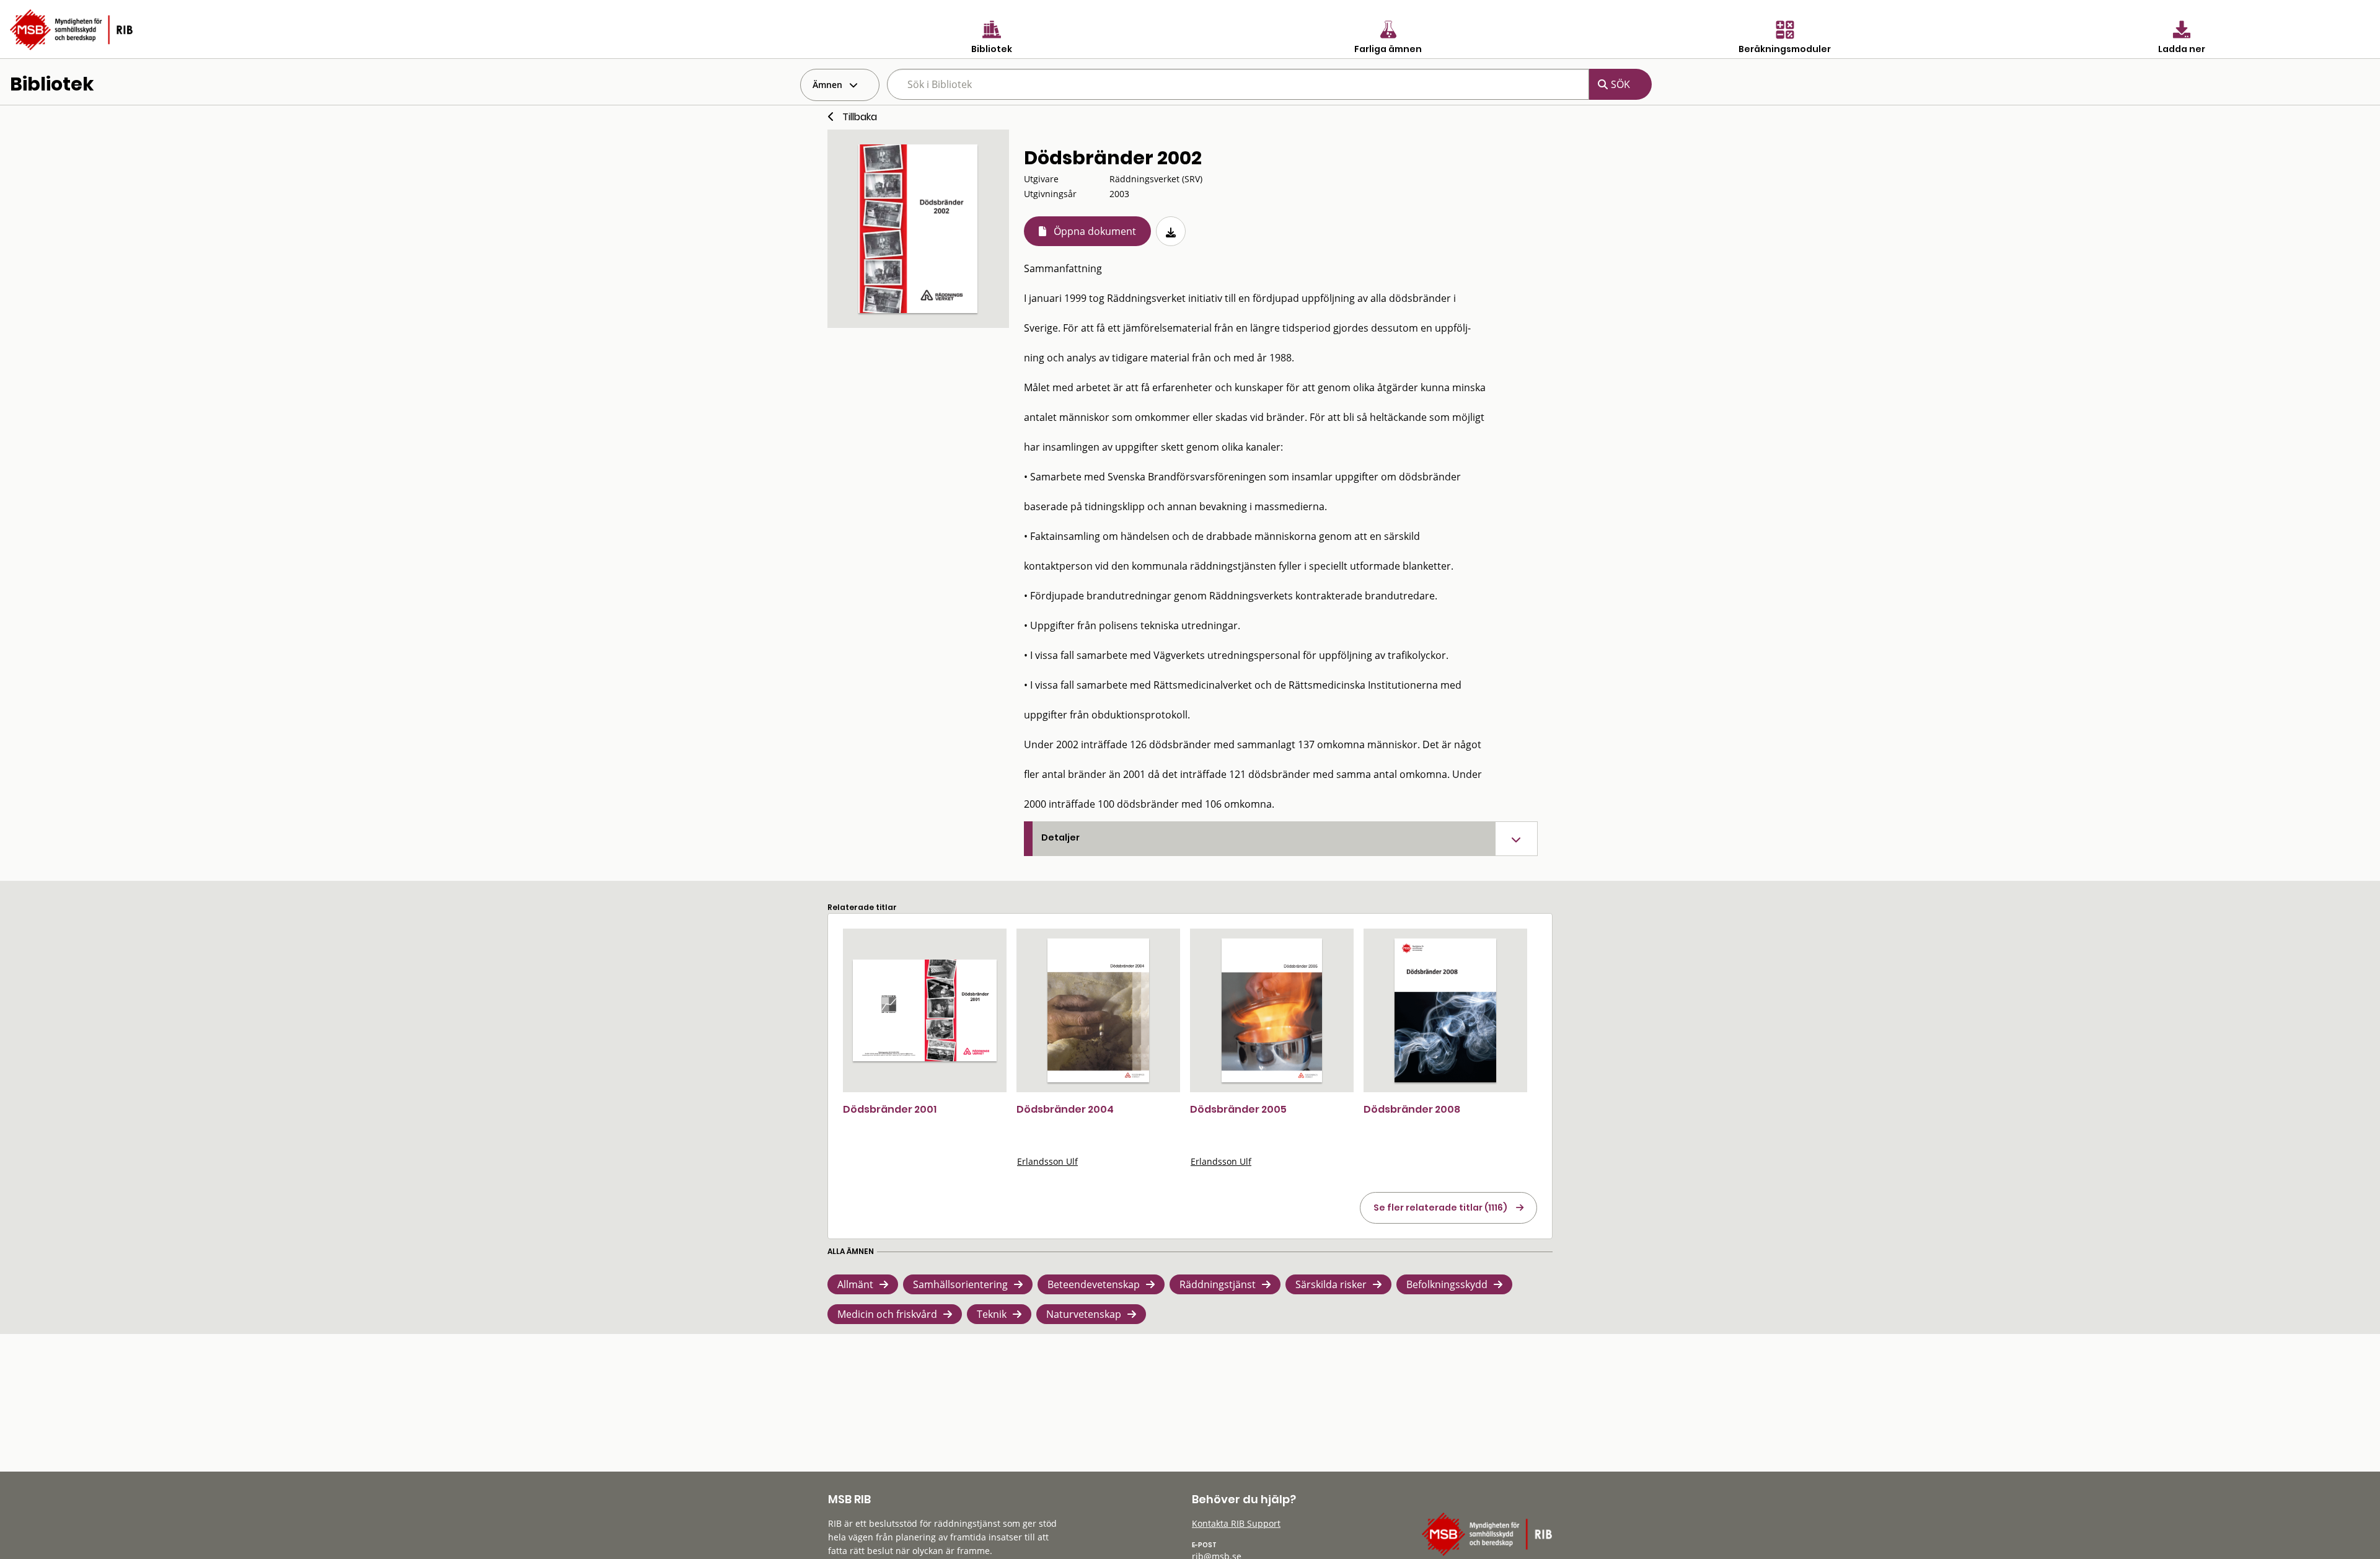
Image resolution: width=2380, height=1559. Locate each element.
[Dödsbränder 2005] (1272, 1010)
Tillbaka (860, 117)
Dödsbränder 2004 (1065, 1109)
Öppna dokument (1095, 231)
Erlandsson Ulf (1047, 1161)
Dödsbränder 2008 (1412, 1109)
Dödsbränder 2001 (890, 1109)
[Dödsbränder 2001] (925, 1010)
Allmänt (855, 1284)
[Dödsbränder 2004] (1098, 1010)
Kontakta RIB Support (1236, 1523)
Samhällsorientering (960, 1284)
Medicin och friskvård (887, 1314)
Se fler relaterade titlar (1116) (1440, 1208)
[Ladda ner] (1171, 231)
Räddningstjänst (1218, 1284)
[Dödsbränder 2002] (918, 229)
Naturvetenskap (1084, 1314)
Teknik (992, 1314)
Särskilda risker (1331, 1284)
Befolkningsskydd (1447, 1284)
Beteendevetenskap (1094, 1284)
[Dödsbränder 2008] (1445, 1010)
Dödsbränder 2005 (1238, 1109)
